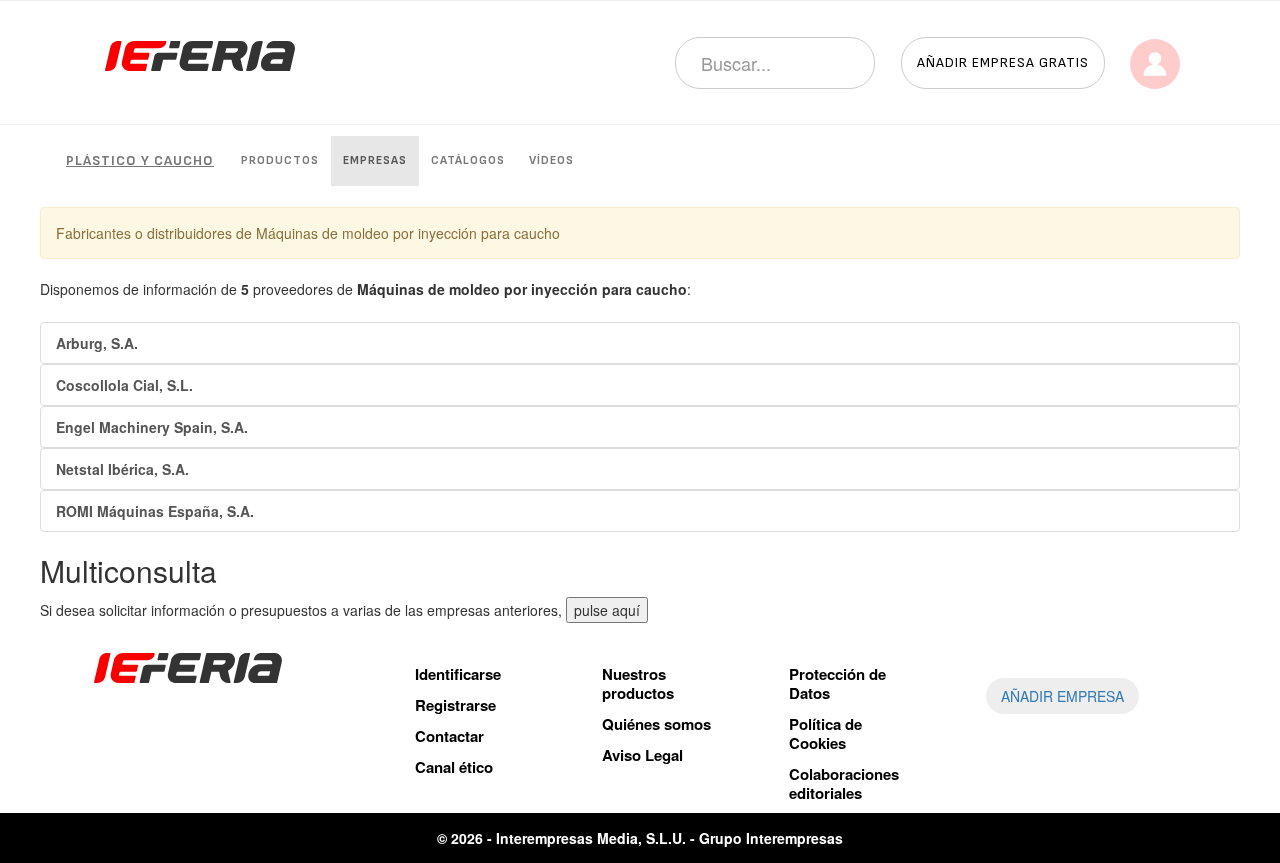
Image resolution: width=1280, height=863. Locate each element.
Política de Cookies (825, 733)
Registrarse (455, 705)
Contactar (449, 736)
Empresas (375, 160)
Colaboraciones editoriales (844, 783)
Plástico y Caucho (140, 160)
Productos (280, 160)
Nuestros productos (638, 683)
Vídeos (551, 160)
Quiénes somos (656, 724)
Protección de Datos (837, 683)
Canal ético (454, 767)
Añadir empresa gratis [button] (1003, 62)
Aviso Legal (642, 755)
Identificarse (458, 674)
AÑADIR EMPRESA (1062, 696)
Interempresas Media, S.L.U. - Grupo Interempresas (669, 838)
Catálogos (468, 160)
